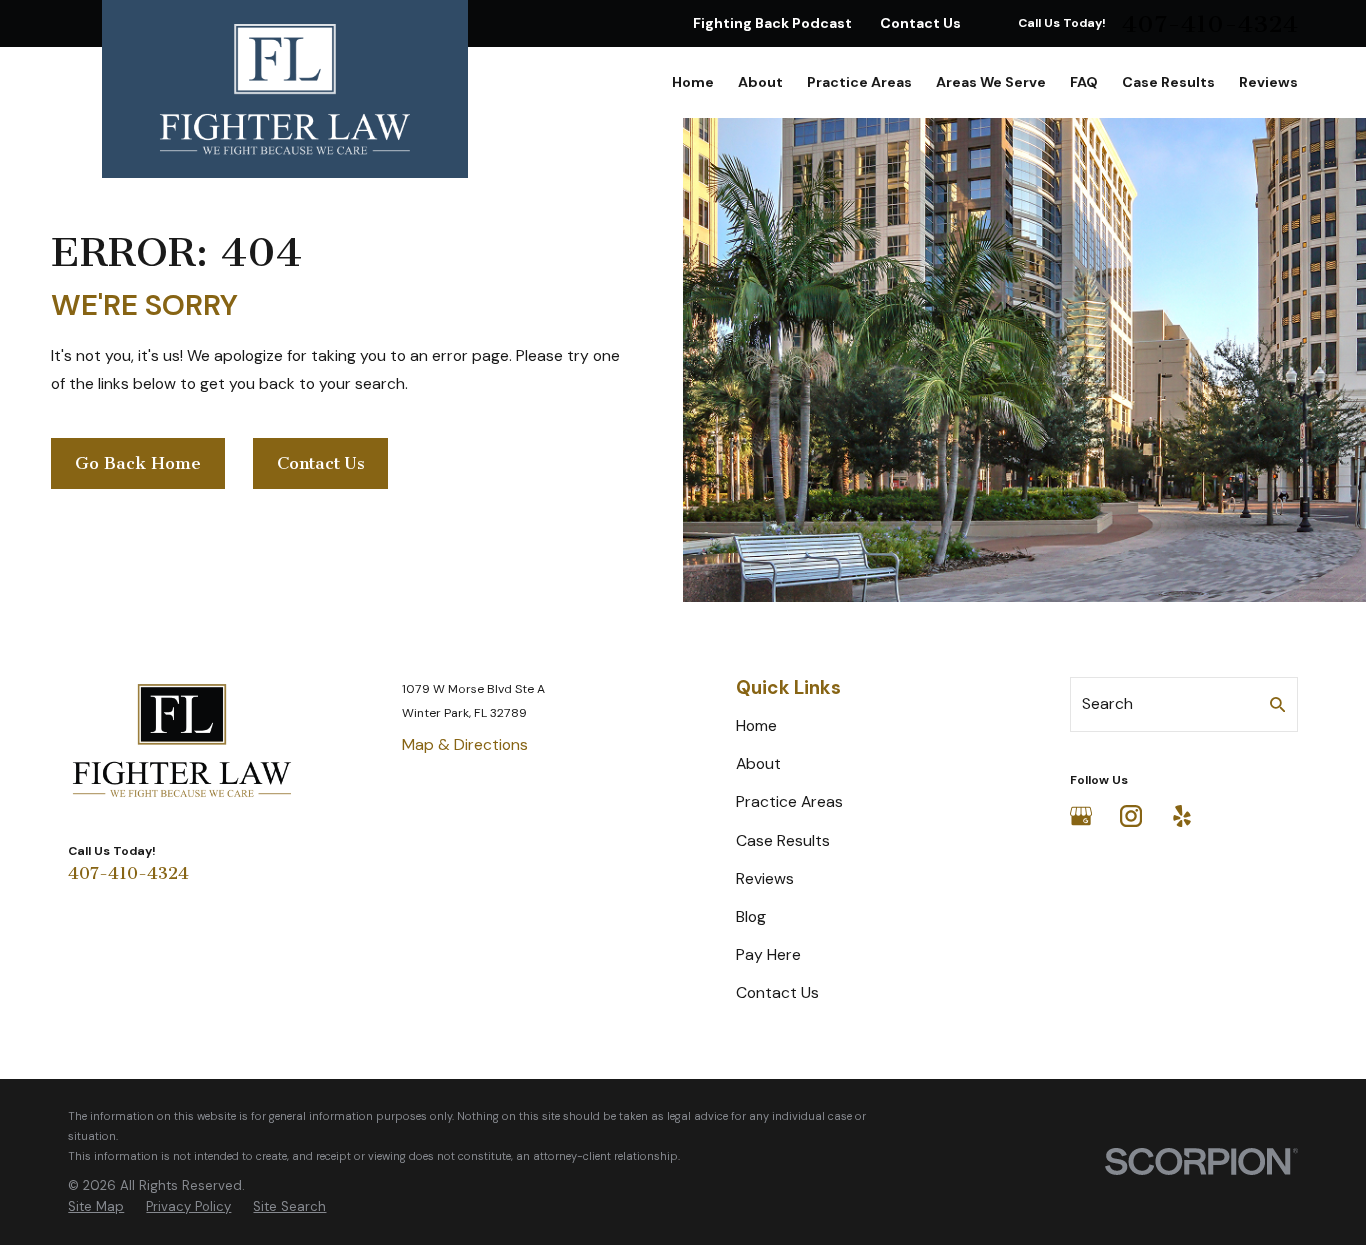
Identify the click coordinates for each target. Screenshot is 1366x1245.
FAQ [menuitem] (1084, 82)
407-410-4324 (1210, 24)
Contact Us (920, 23)
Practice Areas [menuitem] (859, 82)
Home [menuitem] (693, 82)
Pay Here (768, 954)
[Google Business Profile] (1081, 816)
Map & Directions (465, 744)
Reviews (765, 878)
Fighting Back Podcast (772, 23)
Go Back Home (138, 463)
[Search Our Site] (1278, 705)
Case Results (783, 840)
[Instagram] (1131, 816)
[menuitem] (96, 1207)
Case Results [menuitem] (1168, 82)
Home (756, 725)
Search (1107, 703)
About (758, 763)
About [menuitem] (760, 82)
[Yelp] (1182, 816)
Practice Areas (789, 801)
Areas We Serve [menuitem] (991, 82)
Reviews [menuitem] (1268, 82)
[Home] (285, 89)
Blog (751, 916)
